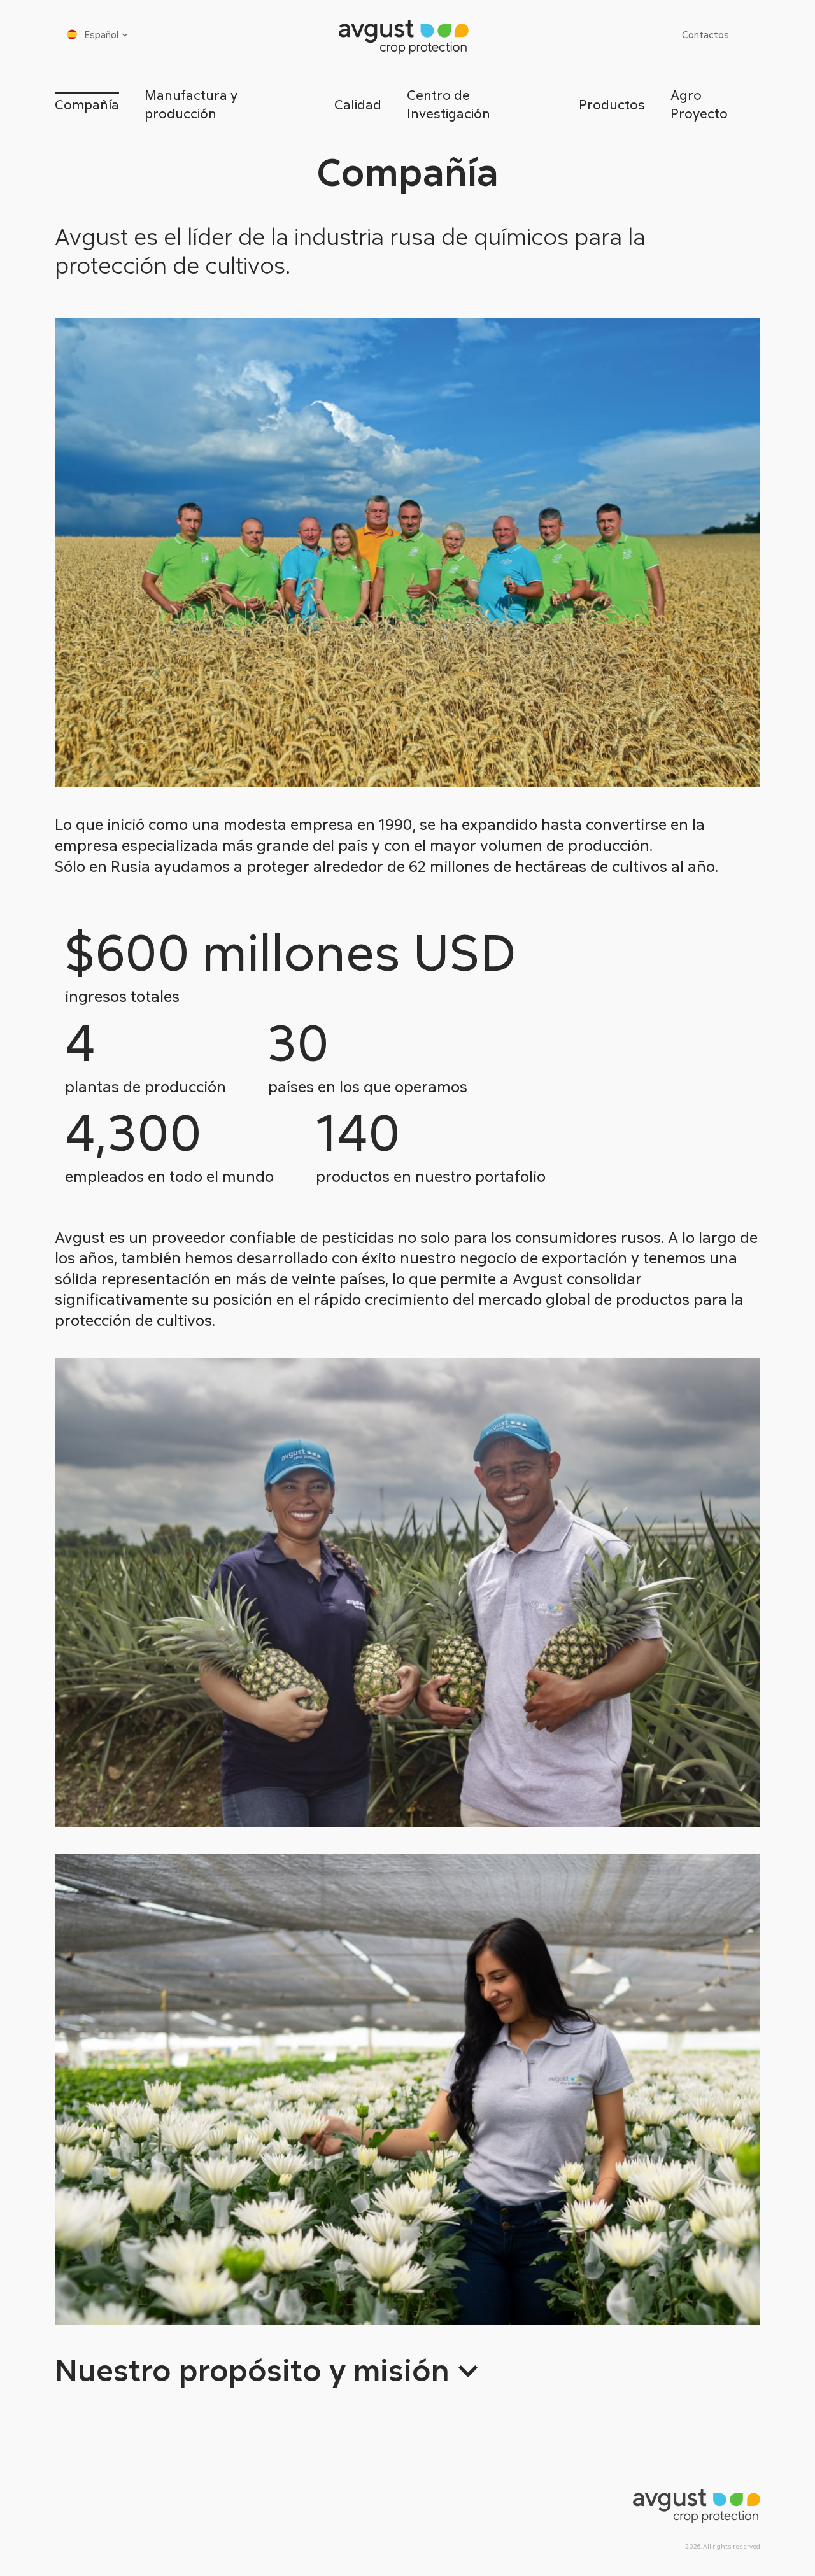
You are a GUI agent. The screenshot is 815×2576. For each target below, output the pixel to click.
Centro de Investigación (449, 104)
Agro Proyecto (699, 104)
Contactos (705, 34)
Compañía (87, 104)
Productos (612, 104)
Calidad (358, 104)
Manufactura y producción (191, 104)
